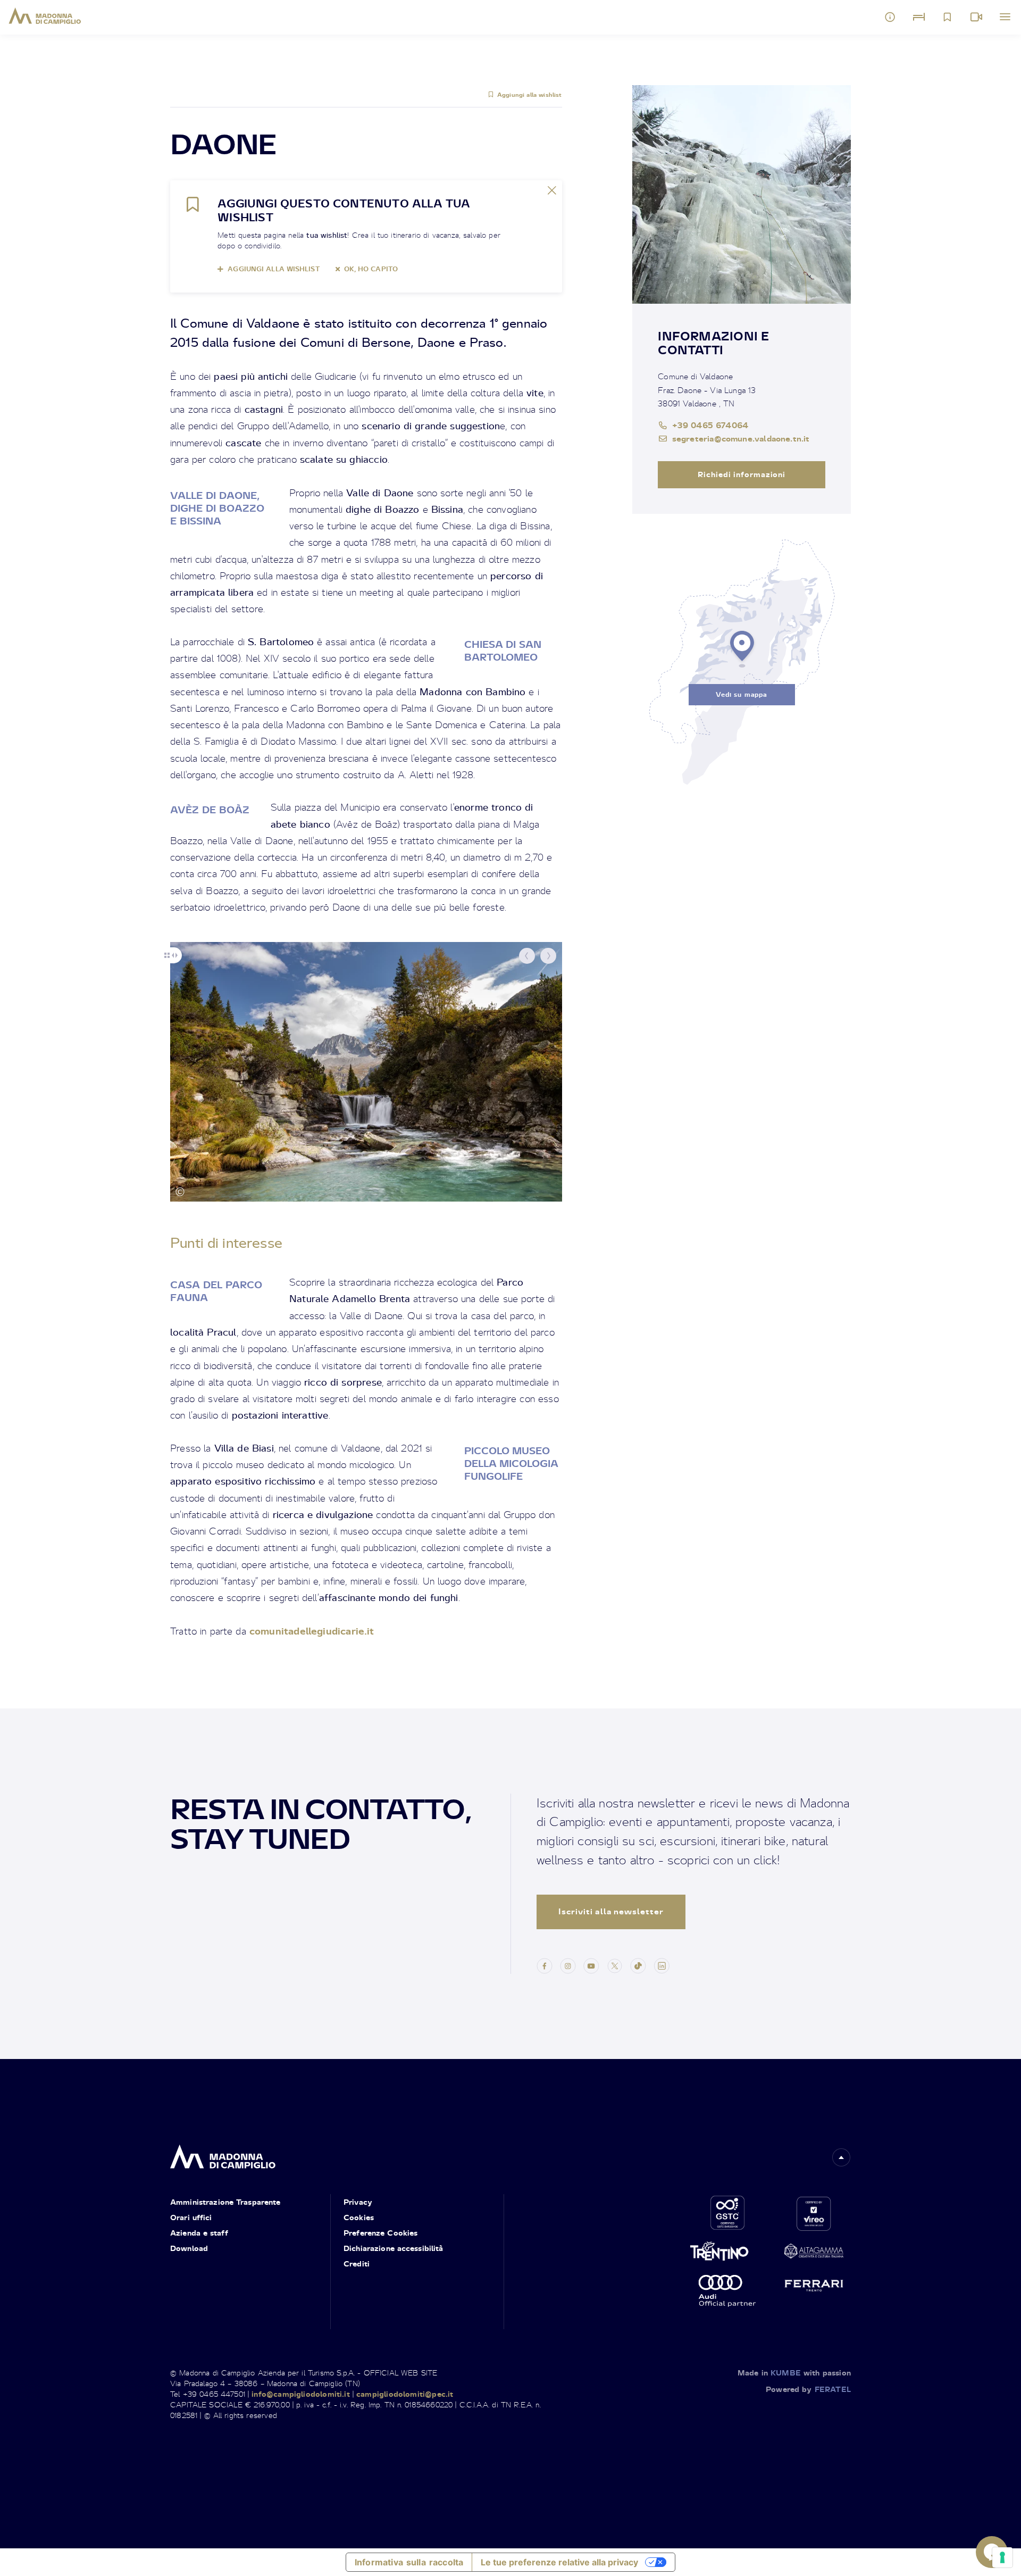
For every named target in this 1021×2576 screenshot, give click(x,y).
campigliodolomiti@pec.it (405, 2394)
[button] (527, 956)
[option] (366, 1072)
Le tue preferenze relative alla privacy (559, 2562)
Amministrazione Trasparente (225, 2202)
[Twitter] (615, 1964)
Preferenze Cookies (380, 2233)
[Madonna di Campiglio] (45, 16)
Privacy (358, 2202)
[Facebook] (545, 1964)
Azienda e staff (199, 2233)
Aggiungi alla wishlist (530, 95)
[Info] (890, 17)
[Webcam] (976, 17)
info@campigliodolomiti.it (301, 2394)
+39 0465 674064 (710, 425)
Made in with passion (794, 2373)
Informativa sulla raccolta (409, 2562)
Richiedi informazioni (742, 474)
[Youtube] (591, 1964)
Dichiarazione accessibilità (394, 2248)
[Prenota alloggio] (919, 17)
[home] (223, 2153)
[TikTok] (638, 1964)
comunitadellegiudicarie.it (312, 1631)
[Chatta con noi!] (992, 2552)
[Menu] (1005, 17)
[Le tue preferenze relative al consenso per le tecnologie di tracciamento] (1002, 2557)
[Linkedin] (662, 1964)
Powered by (808, 2389)
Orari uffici (191, 2217)
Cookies (359, 2217)
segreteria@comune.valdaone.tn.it (741, 438)
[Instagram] (568, 1964)
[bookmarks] (948, 17)
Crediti (357, 2264)
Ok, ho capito (371, 269)
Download (189, 2248)
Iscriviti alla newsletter (611, 1911)
